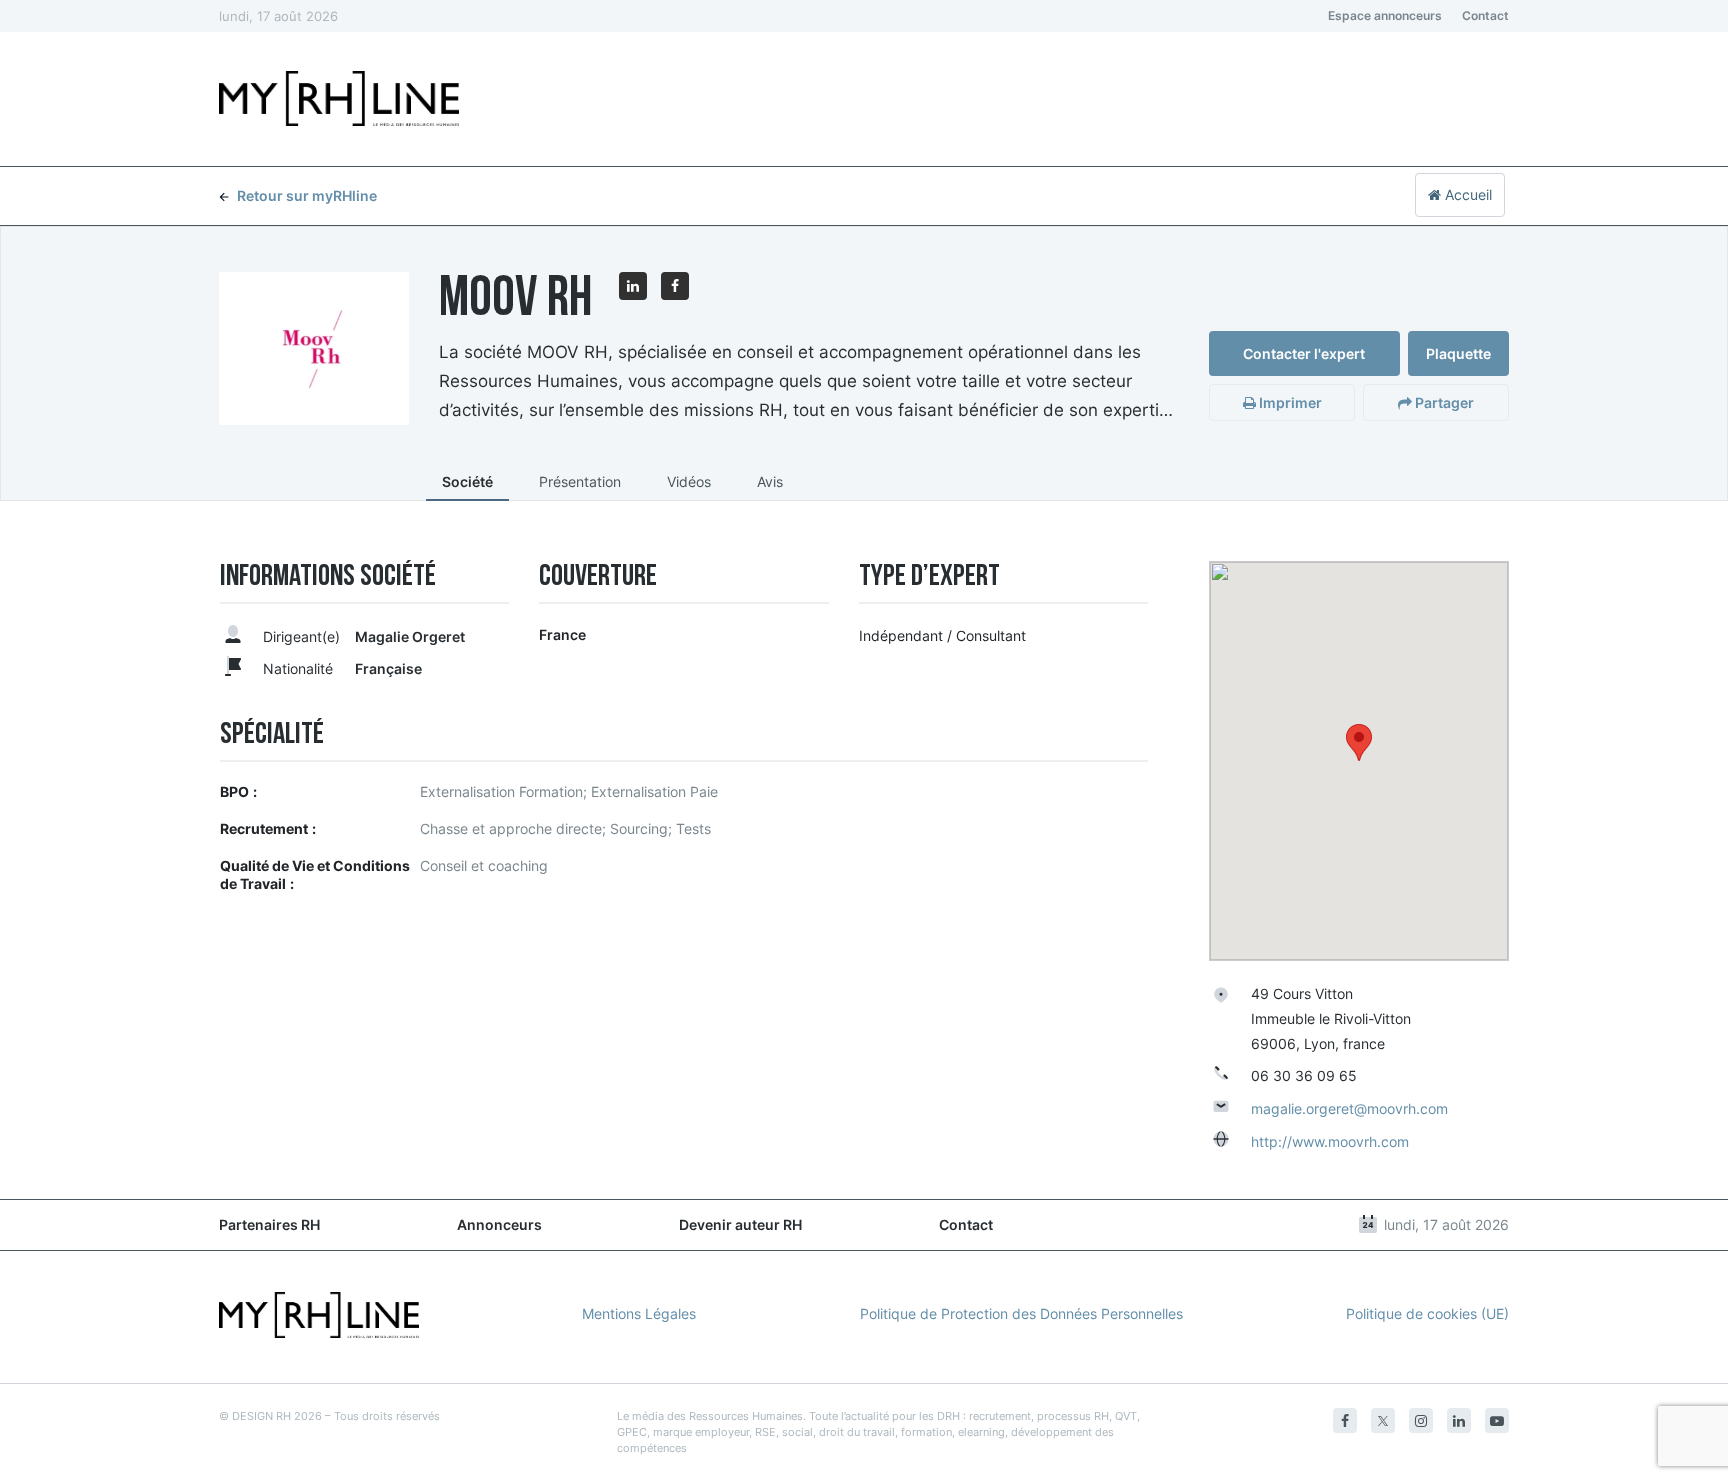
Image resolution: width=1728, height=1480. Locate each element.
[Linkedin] (1459, 1420)
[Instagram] (1421, 1420)
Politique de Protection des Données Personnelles (1021, 1313)
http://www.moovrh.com (1330, 1141)
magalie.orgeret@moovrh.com (1349, 1108)
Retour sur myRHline (307, 195)
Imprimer (1289, 402)
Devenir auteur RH (740, 1224)
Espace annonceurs (1385, 15)
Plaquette (1458, 353)
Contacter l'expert (1304, 353)
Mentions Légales (639, 1313)
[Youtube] (1497, 1420)
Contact (1485, 15)
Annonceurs (499, 1224)
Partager (1443, 402)
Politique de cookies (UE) (1427, 1313)
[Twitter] (1383, 1420)
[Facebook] (1345, 1420)
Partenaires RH (269, 1224)
